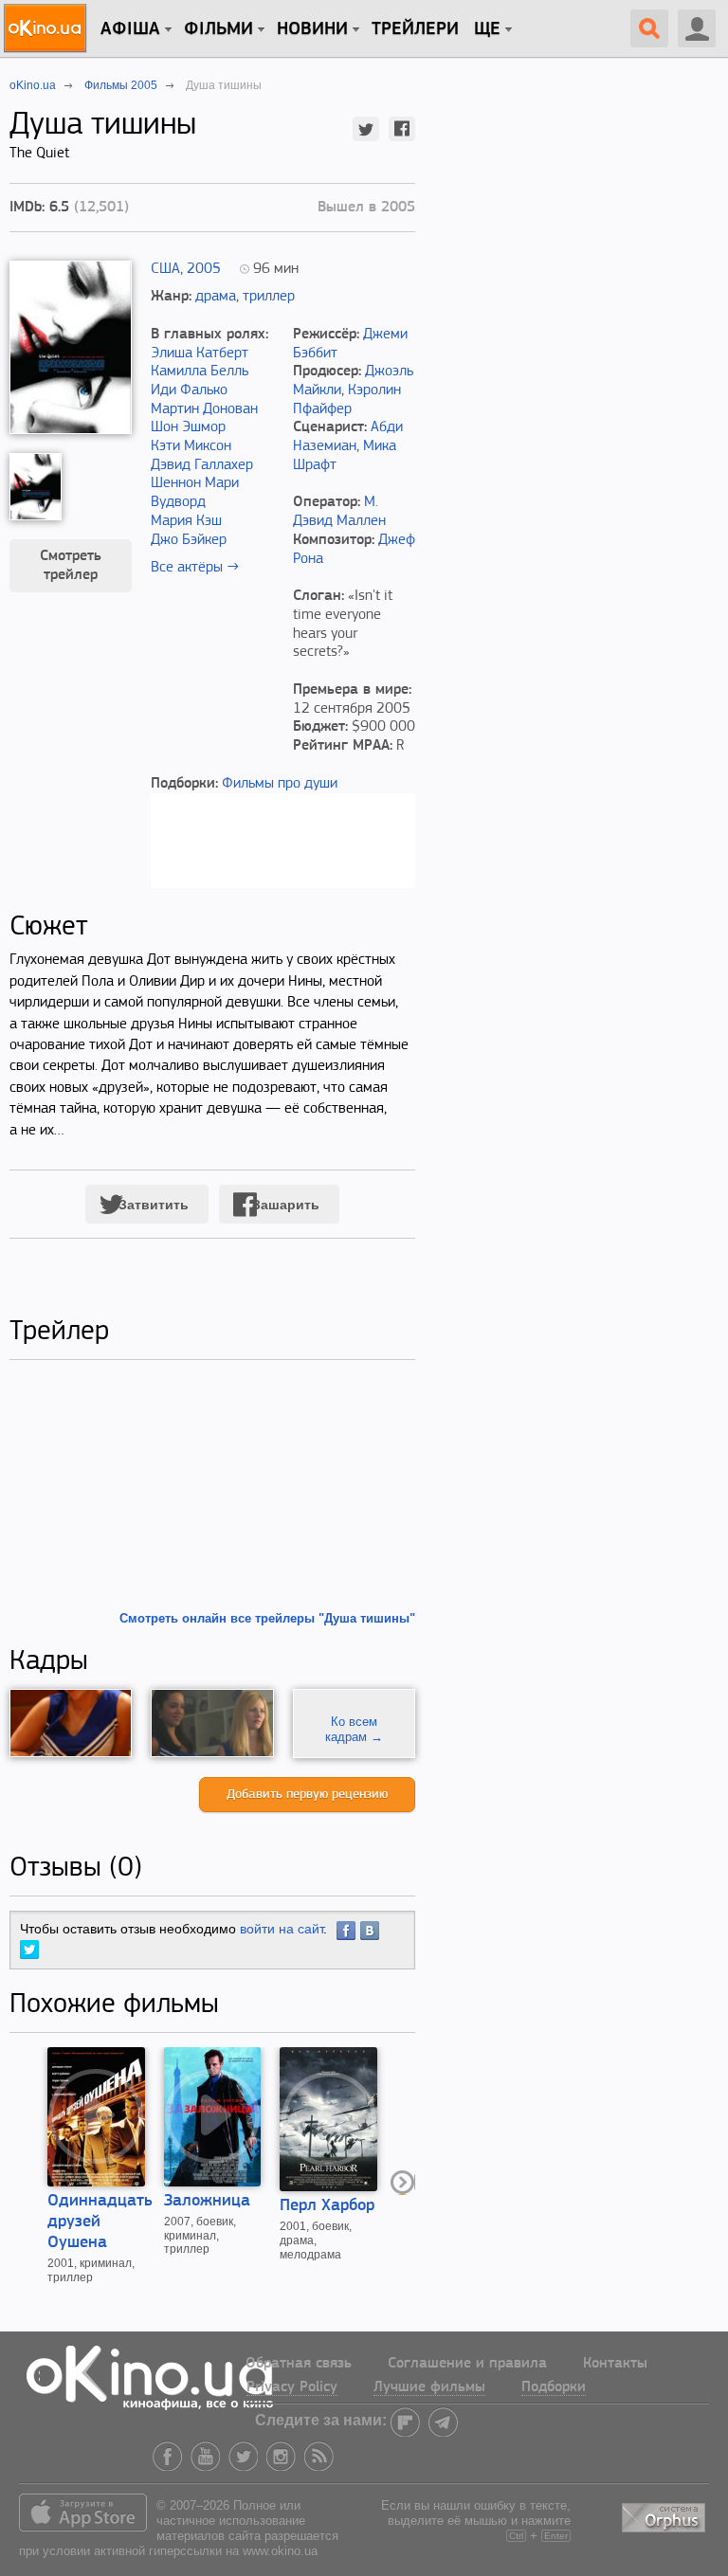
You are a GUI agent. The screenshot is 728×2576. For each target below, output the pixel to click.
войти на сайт (282, 1929)
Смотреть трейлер (71, 566)
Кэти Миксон (191, 446)
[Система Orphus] (665, 2514)
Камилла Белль (200, 372)
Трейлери (415, 29)
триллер (269, 297)
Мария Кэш (186, 521)
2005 (204, 269)
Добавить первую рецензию (307, 1795)
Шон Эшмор (188, 427)
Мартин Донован (204, 409)
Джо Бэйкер (189, 540)
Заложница (207, 2202)
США (165, 269)
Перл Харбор (327, 2206)
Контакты (615, 2364)
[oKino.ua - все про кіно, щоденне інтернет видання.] (48, 28)
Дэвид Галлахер (202, 465)
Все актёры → (195, 568)
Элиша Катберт (200, 354)
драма (216, 297)
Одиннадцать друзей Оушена (100, 2222)
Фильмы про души (280, 784)
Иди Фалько (189, 390)
